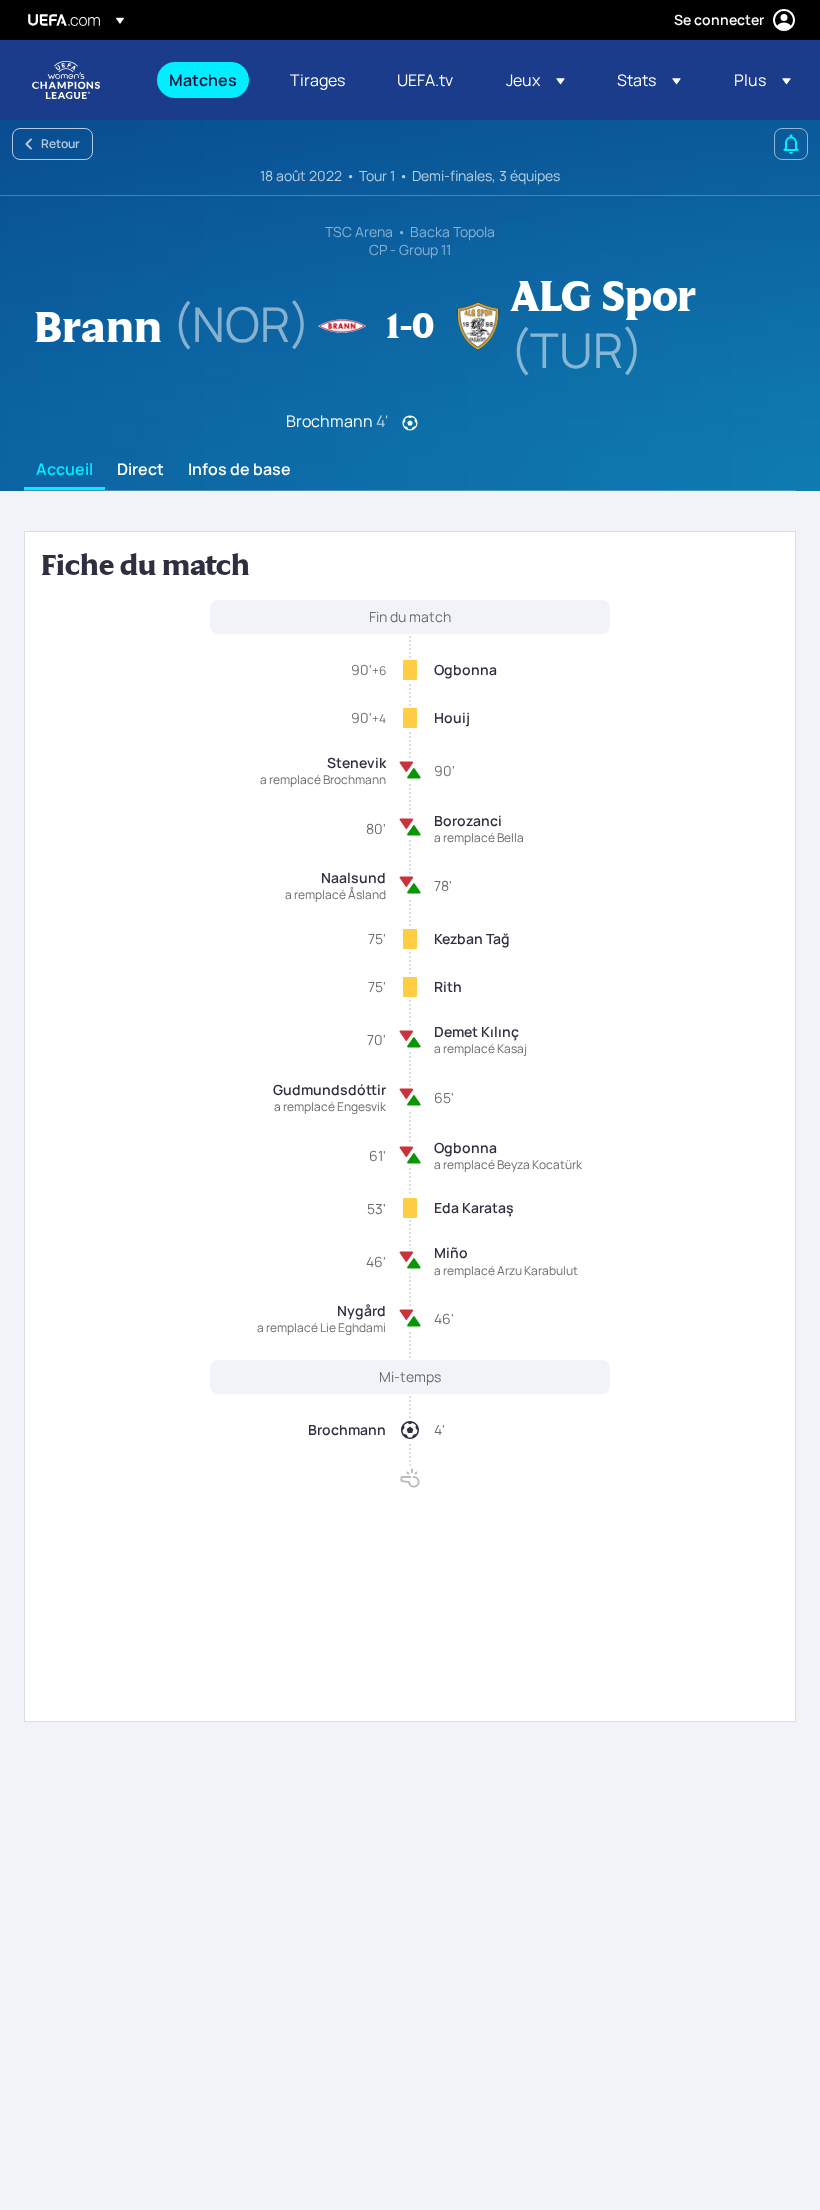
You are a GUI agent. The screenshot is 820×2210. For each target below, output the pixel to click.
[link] (203, 80)
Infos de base (239, 470)
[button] (535, 80)
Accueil (64, 470)
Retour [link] (60, 143)
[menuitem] (204, 80)
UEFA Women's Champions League (66, 80)
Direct (140, 470)
